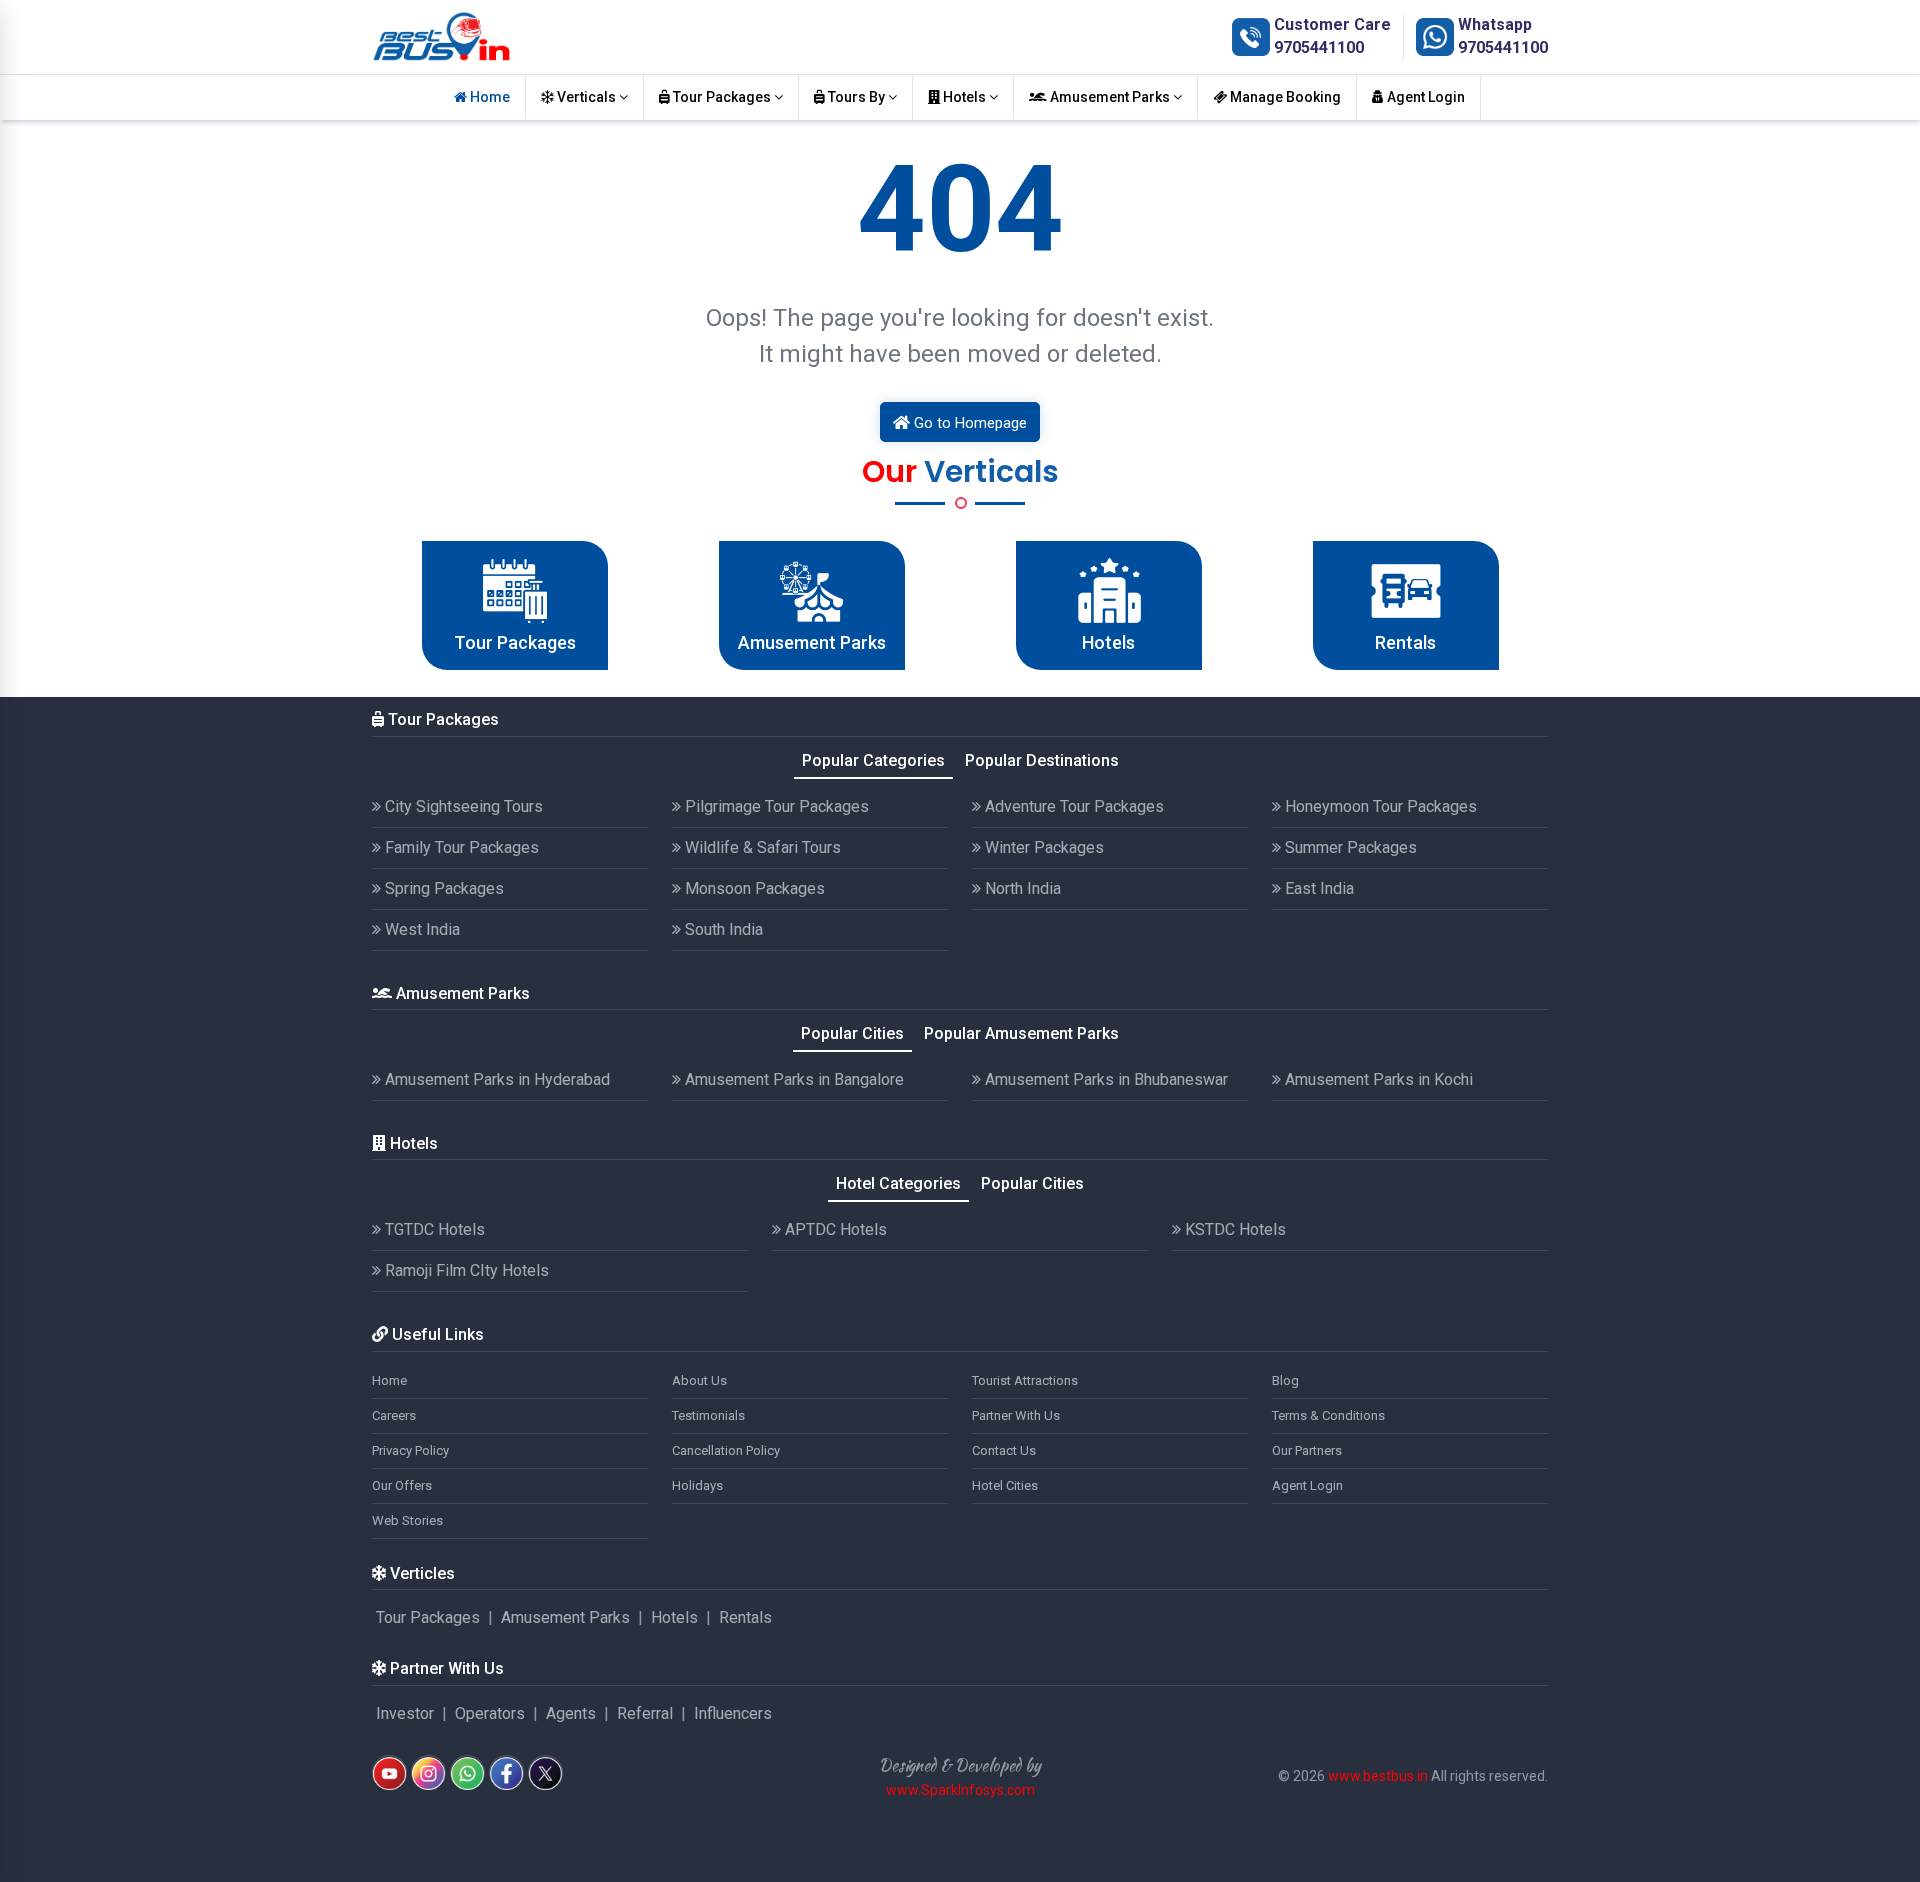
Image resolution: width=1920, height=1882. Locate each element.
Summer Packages (1349, 847)
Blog (1285, 1380)
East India (1317, 888)
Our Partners (1307, 1450)
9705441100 (1319, 47)
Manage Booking (1284, 97)
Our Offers (402, 1485)
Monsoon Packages (753, 888)
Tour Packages (722, 97)
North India (1021, 888)
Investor (405, 1713)
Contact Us (1004, 1450)
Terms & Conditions (1328, 1415)
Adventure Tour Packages (1072, 806)
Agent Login (1424, 97)
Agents (571, 1713)
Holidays (697, 1485)
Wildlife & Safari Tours (761, 847)
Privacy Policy (410, 1450)
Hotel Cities (1005, 1485)
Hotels (964, 97)
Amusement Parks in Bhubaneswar (1104, 1079)
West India (420, 929)
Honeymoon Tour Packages (1379, 806)
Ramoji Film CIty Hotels (465, 1270)
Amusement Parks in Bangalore (792, 1079)
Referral (645, 1713)
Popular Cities (852, 1033)
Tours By (856, 97)
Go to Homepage (968, 423)
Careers (394, 1415)
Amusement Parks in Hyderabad (495, 1079)
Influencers (733, 1713)
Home (488, 97)
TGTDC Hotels (433, 1229)
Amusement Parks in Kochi (1377, 1079)
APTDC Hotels (834, 1229)
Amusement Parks (1110, 97)
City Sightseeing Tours (462, 806)
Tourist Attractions (1025, 1380)
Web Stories (407, 1520)
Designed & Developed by (960, 1765)
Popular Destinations (1042, 760)
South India (722, 929)
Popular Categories (873, 760)
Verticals (586, 97)
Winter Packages (1042, 847)
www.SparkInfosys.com (960, 1790)
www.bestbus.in (1378, 1776)
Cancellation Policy (726, 1450)
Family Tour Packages (460, 847)
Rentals (745, 1617)
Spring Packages (442, 888)
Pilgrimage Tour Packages (775, 806)
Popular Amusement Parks (1021, 1033)
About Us (699, 1380)
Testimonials (708, 1415)
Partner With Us (1016, 1415)
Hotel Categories (898, 1183)
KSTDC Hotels (1233, 1229)
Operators (490, 1713)
